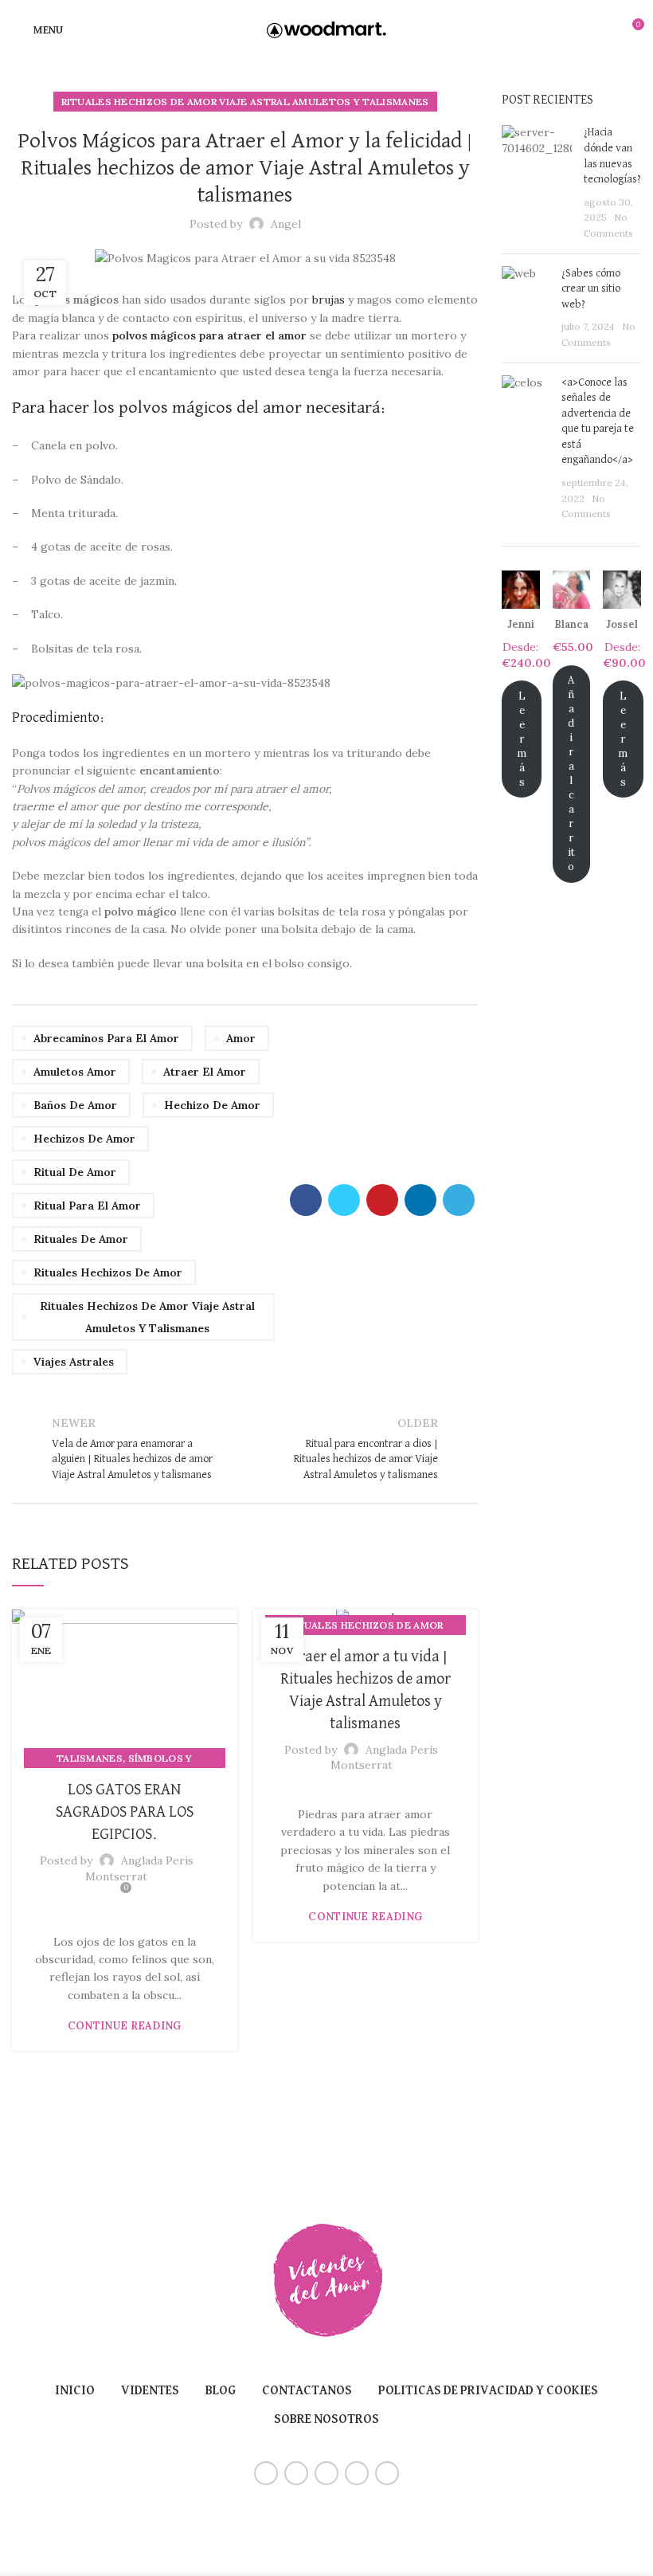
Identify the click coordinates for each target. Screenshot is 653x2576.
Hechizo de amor (212, 1105)
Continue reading (125, 2026)
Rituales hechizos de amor (108, 1272)
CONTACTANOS (307, 2391)
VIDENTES (150, 2391)
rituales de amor (81, 1239)
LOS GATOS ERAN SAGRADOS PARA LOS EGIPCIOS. (125, 1812)
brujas (328, 300)
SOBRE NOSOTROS (326, 2420)
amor (241, 1038)
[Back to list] (245, 1449)
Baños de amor (75, 1105)
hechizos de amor (84, 1139)
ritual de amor (75, 1172)
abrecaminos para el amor (106, 1038)
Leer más (522, 739)
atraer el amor (205, 1072)
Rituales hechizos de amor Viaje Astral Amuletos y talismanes (245, 102)
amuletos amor (75, 1072)
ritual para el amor (87, 1206)
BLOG (221, 2391)
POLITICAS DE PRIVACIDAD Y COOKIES (488, 2391)
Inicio (75, 2391)
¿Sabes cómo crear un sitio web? (591, 289)
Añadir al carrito (571, 773)
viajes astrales (74, 1362)
